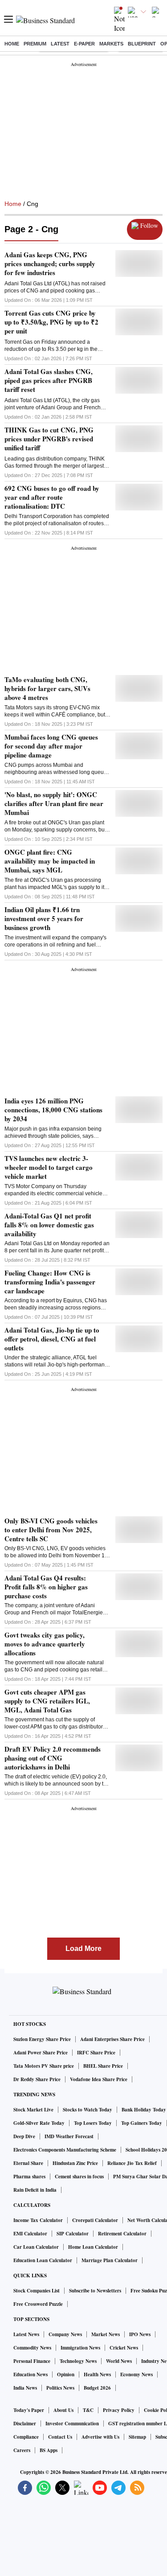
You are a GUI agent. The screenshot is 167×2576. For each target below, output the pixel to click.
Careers (22, 2450)
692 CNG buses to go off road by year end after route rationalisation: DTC (52, 497)
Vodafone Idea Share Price (99, 2079)
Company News (65, 2334)
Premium (35, 44)
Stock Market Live (33, 2110)
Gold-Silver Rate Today (39, 2123)
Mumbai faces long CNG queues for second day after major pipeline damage (51, 746)
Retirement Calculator (122, 2234)
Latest (60, 44)
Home (12, 44)
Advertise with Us (100, 2437)
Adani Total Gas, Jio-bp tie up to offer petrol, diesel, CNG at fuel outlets (52, 1339)
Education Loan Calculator (43, 2260)
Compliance (26, 2437)
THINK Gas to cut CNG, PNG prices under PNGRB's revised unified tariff (49, 439)
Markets (111, 44)
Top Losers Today (93, 2123)
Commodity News (32, 2348)
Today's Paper (29, 2410)
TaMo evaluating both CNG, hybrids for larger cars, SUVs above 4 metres (47, 688)
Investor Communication (72, 2424)
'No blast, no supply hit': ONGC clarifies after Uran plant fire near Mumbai (54, 803)
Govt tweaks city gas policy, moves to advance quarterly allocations (45, 1644)
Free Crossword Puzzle (38, 2304)
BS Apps (49, 2450)
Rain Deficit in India (35, 2190)
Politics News (60, 2388)
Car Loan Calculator (36, 2247)
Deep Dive (24, 2136)
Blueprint (142, 44)
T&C (88, 2410)
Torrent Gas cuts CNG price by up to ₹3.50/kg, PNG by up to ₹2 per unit (51, 322)
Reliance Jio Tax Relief (132, 2163)
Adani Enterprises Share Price (112, 2039)
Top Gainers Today (142, 2123)
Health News (97, 2374)
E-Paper (84, 44)
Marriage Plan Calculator (110, 2260)
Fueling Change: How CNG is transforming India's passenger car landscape (50, 1282)
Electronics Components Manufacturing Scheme (65, 2150)
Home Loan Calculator (93, 2247)
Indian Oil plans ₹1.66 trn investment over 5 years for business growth (44, 918)
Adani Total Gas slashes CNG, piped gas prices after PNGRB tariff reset (49, 380)
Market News (106, 2334)
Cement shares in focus (79, 2177)
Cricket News (124, 2348)
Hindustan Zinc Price (75, 2163)
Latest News (26, 2334)
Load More (83, 1948)
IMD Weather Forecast (69, 2136)
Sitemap (137, 2437)
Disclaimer (25, 2424)
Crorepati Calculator (95, 2220)
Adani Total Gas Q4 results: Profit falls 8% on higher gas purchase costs (46, 1587)
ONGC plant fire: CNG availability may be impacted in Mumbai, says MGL (50, 861)
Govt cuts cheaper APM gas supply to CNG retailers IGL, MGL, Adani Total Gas (47, 1701)
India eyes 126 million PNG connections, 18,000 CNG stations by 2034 (53, 1110)
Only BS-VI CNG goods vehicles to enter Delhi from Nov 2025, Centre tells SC (51, 1530)
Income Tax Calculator (38, 2220)
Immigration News (80, 2348)
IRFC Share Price (96, 2053)
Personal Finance (32, 2361)
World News (119, 2361)
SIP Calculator (73, 2234)
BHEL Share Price (103, 2066)
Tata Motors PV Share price (44, 2066)
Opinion (66, 2374)
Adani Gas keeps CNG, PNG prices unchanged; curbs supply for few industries (50, 263)
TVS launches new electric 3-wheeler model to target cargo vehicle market (49, 1167)
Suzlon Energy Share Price (42, 2039)
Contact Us (60, 2437)
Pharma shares (29, 2177)
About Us (63, 2410)
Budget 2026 (97, 2388)
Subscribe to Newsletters (95, 2291)
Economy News (136, 2374)
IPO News (140, 2334)
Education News (31, 2374)
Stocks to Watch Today (88, 2110)
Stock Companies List (37, 2291)
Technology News (78, 2361)
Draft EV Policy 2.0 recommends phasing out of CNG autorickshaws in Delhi (53, 1758)
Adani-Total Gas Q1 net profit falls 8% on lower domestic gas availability (49, 1225)
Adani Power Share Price (41, 2053)
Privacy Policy (119, 2410)
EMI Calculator (30, 2234)
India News (25, 2388)
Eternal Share (28, 2163)
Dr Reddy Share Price (37, 2079)
